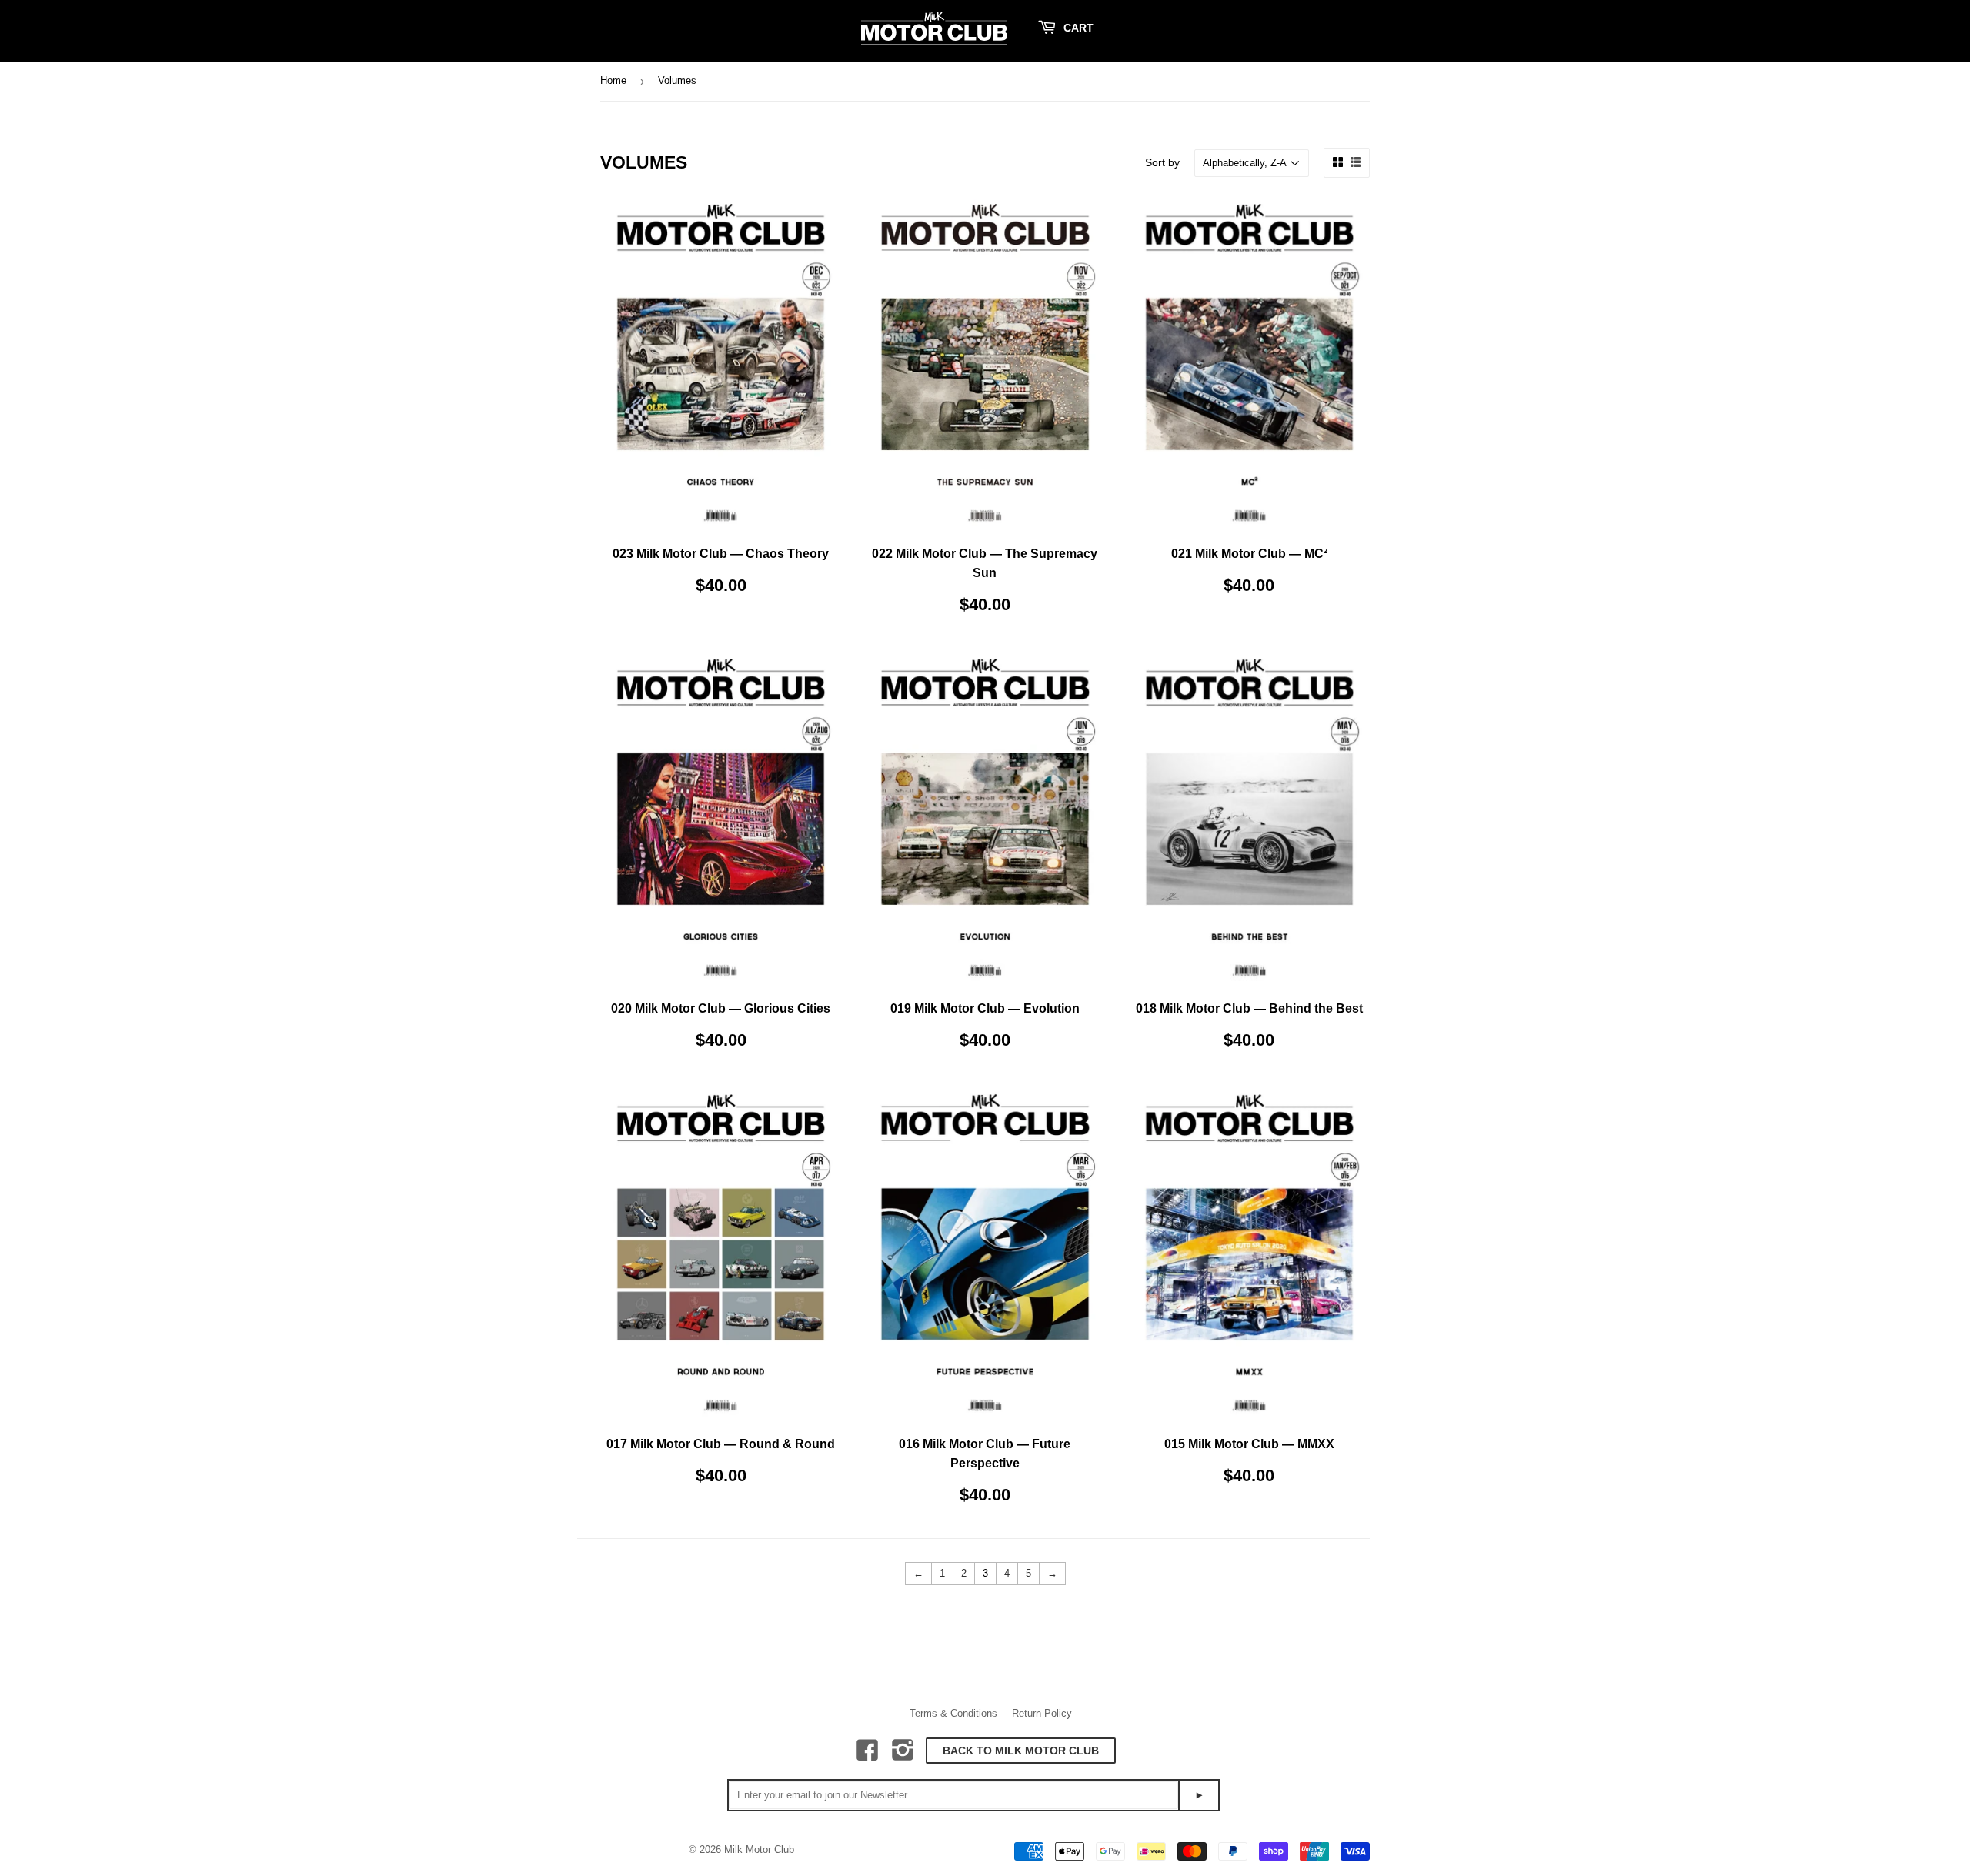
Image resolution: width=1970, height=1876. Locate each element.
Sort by (1162, 162)
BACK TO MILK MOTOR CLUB (1021, 1751)
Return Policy (1042, 1713)
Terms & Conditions (953, 1713)
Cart (1077, 28)
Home (613, 80)
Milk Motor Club (759, 1849)
